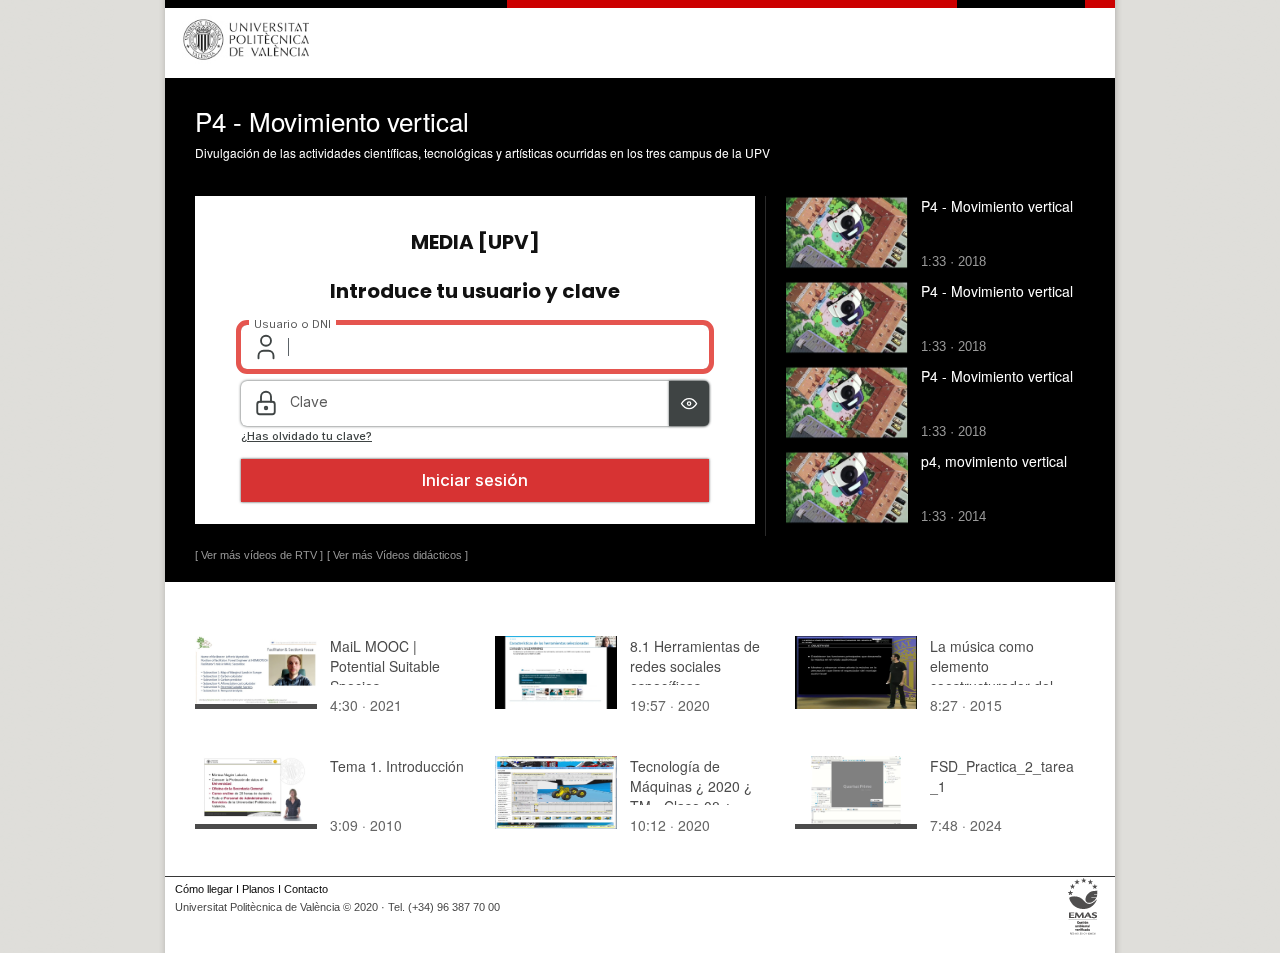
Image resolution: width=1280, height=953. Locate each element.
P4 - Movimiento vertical (997, 206)
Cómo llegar (204, 889)
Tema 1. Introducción (397, 766)
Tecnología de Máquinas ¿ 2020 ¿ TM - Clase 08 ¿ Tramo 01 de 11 (691, 796)
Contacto (306, 889)
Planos (258, 889)
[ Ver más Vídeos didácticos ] (397, 555)
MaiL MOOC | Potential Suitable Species (385, 666)
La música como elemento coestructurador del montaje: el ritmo (991, 676)
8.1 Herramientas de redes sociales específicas (695, 666)
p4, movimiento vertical (994, 461)
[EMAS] (1083, 935)
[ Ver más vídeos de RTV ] (259, 555)
